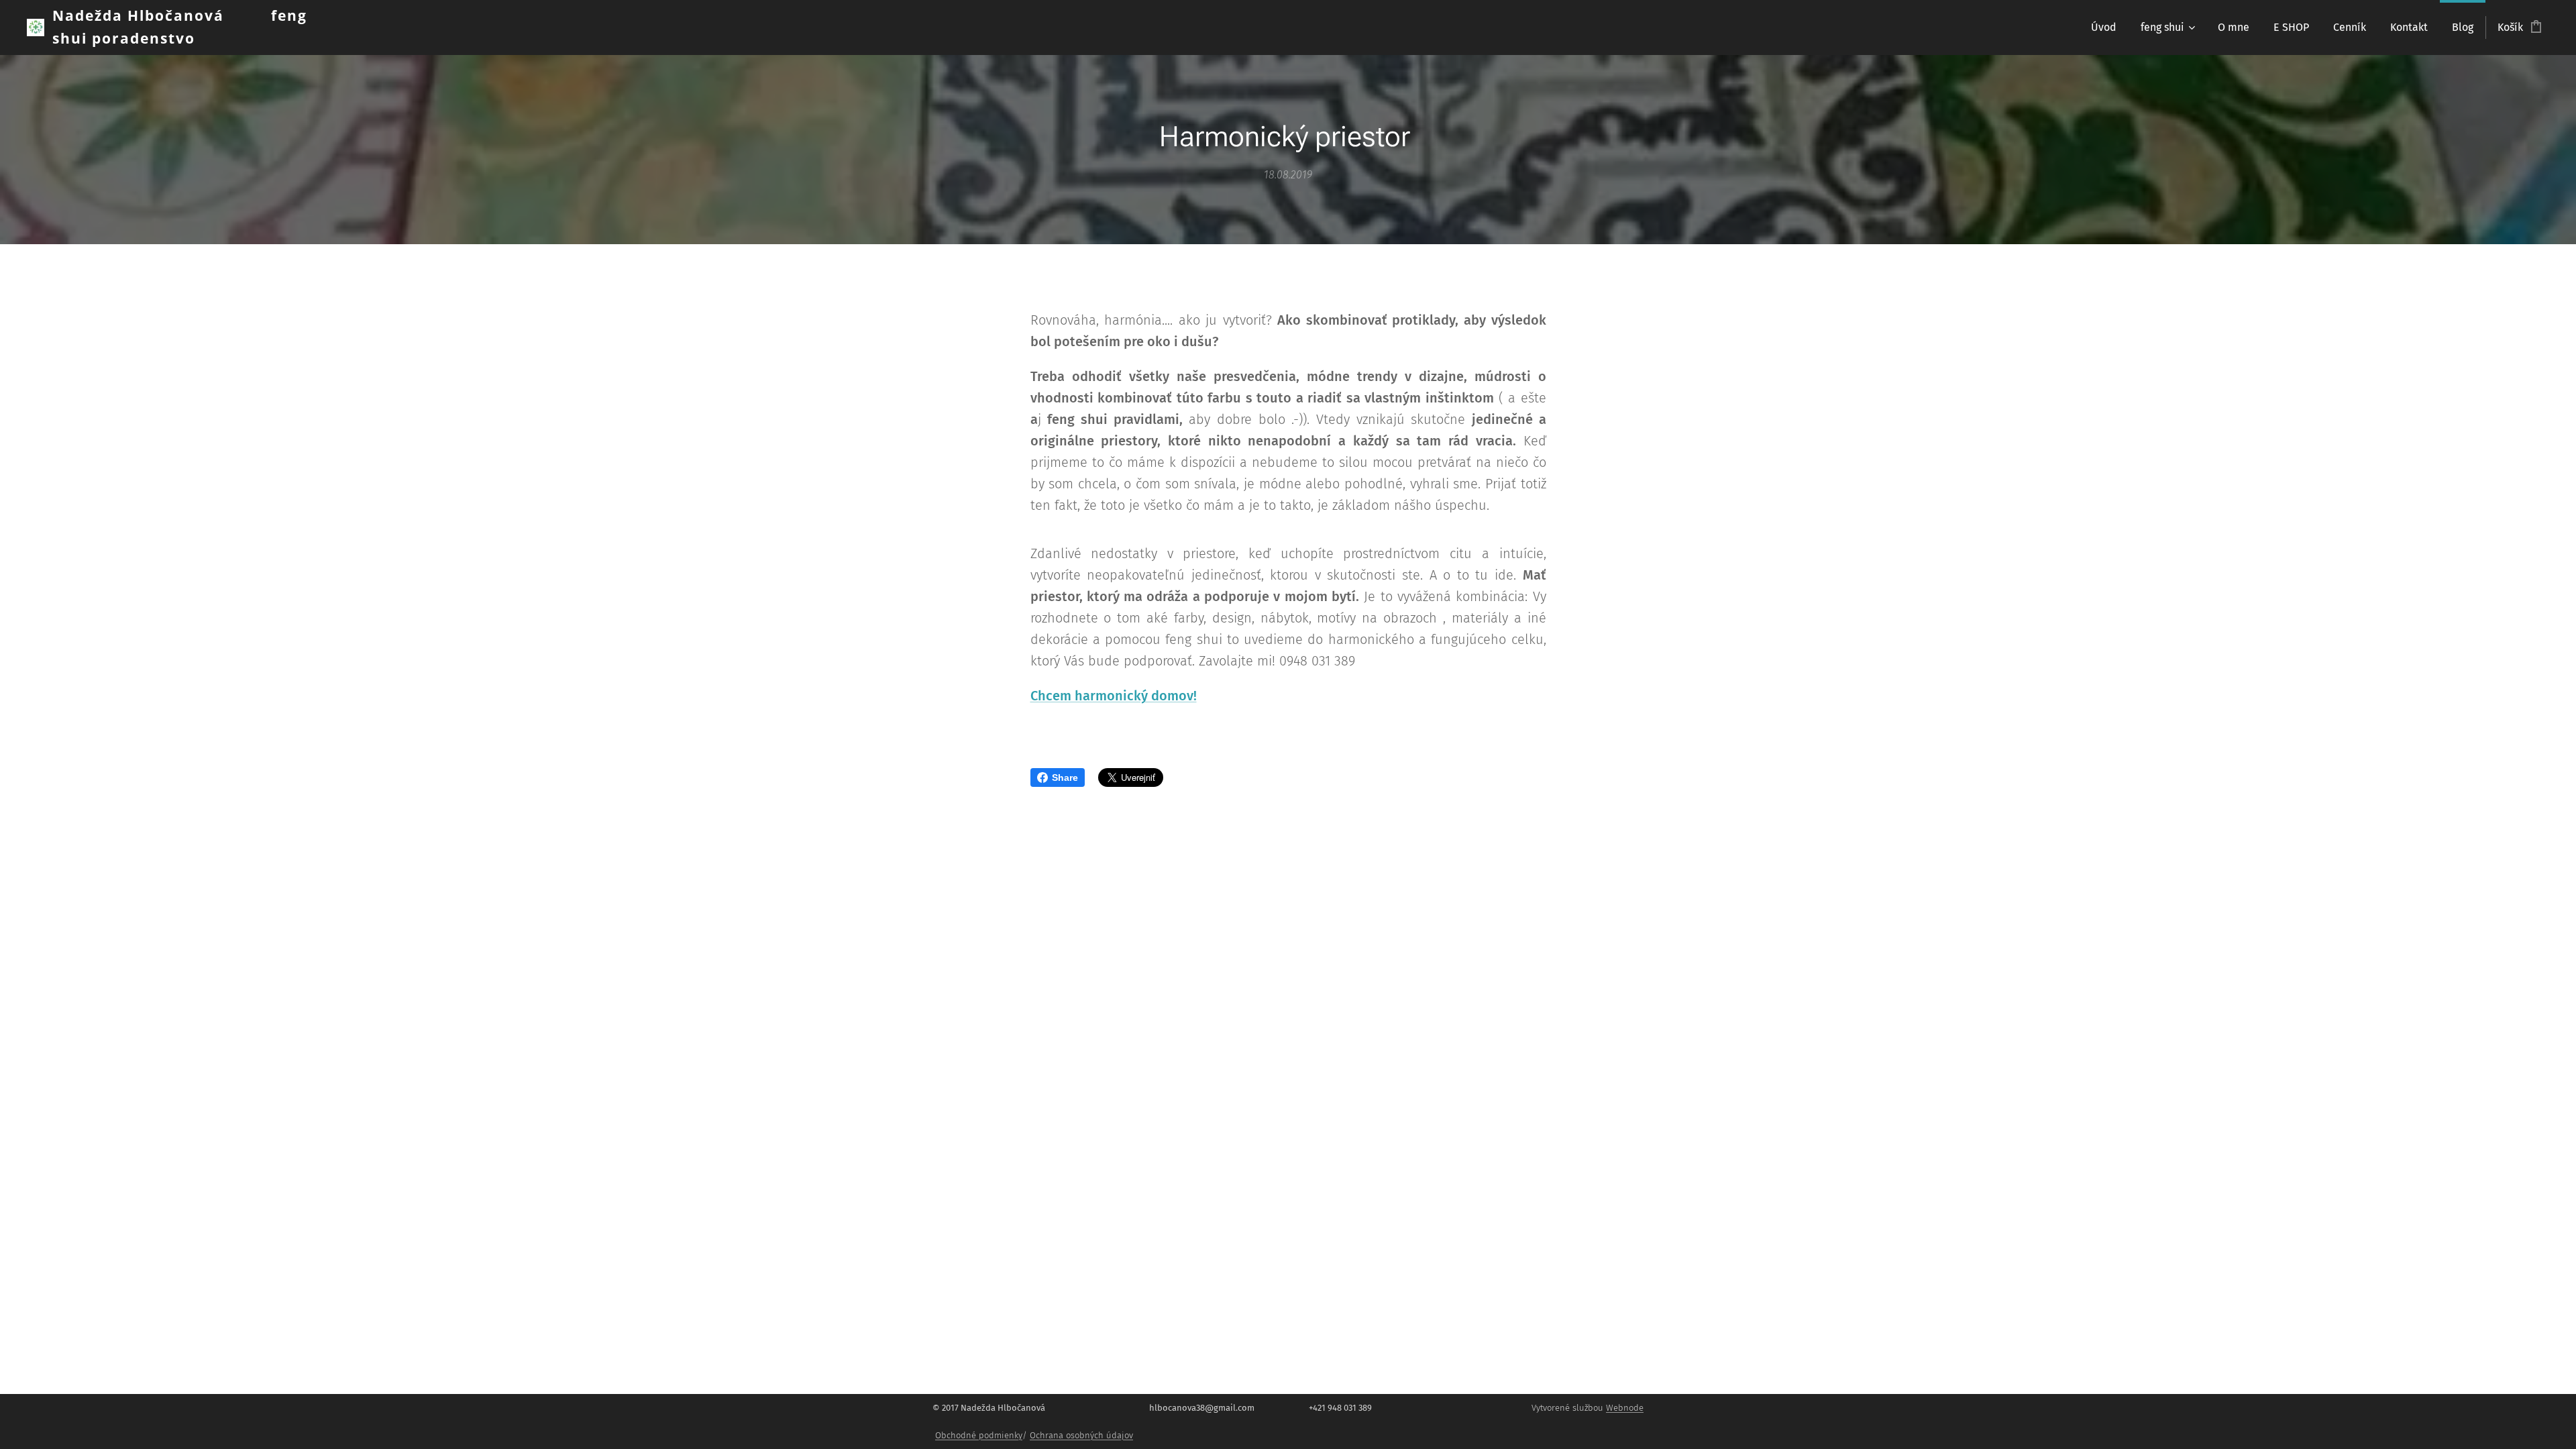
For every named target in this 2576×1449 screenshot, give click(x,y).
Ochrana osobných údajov (1081, 1435)
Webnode (1625, 1408)
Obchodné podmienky (979, 1435)
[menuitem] (2104, 28)
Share (1065, 777)
